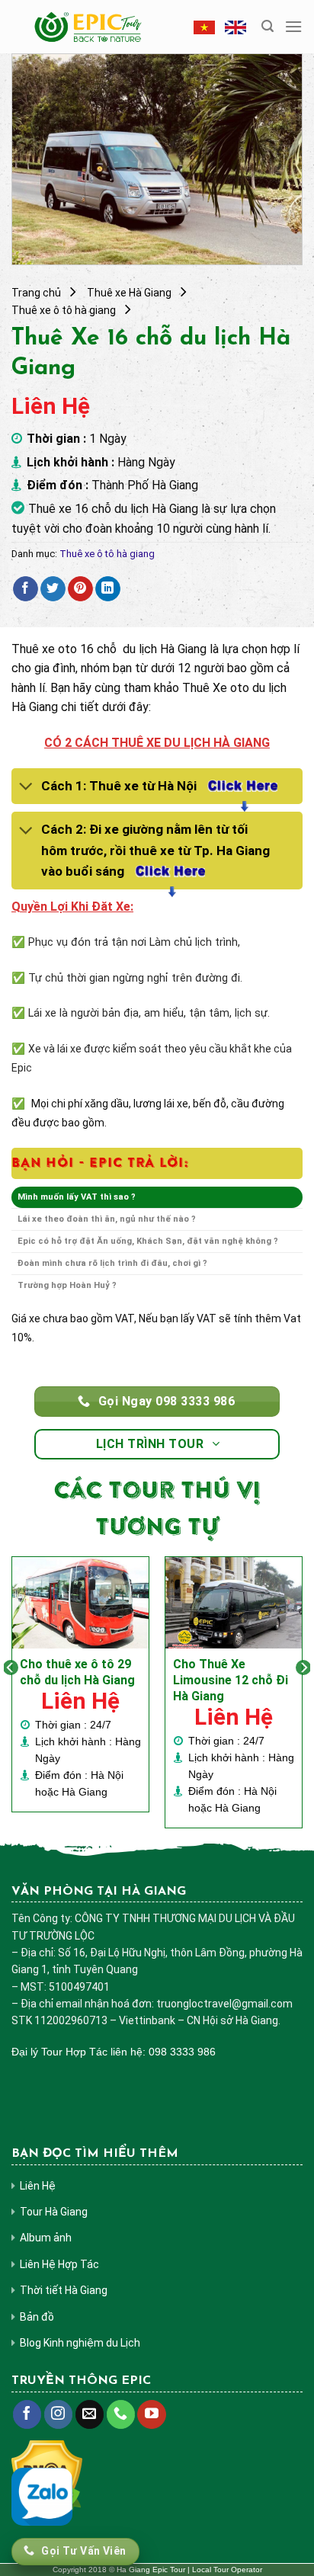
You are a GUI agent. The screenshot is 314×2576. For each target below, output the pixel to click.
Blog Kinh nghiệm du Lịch (80, 2343)
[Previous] (11, 1698)
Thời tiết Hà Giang (64, 2290)
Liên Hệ (38, 2186)
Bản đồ (37, 2317)
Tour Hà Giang (54, 2212)
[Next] (303, 1698)
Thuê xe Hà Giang (129, 293)
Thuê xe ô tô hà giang (64, 310)
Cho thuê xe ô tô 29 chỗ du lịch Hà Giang (77, 1672)
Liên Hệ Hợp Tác (59, 2264)
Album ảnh (46, 2238)
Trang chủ (36, 293)
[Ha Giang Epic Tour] (89, 27)
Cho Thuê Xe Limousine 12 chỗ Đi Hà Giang (231, 1680)
